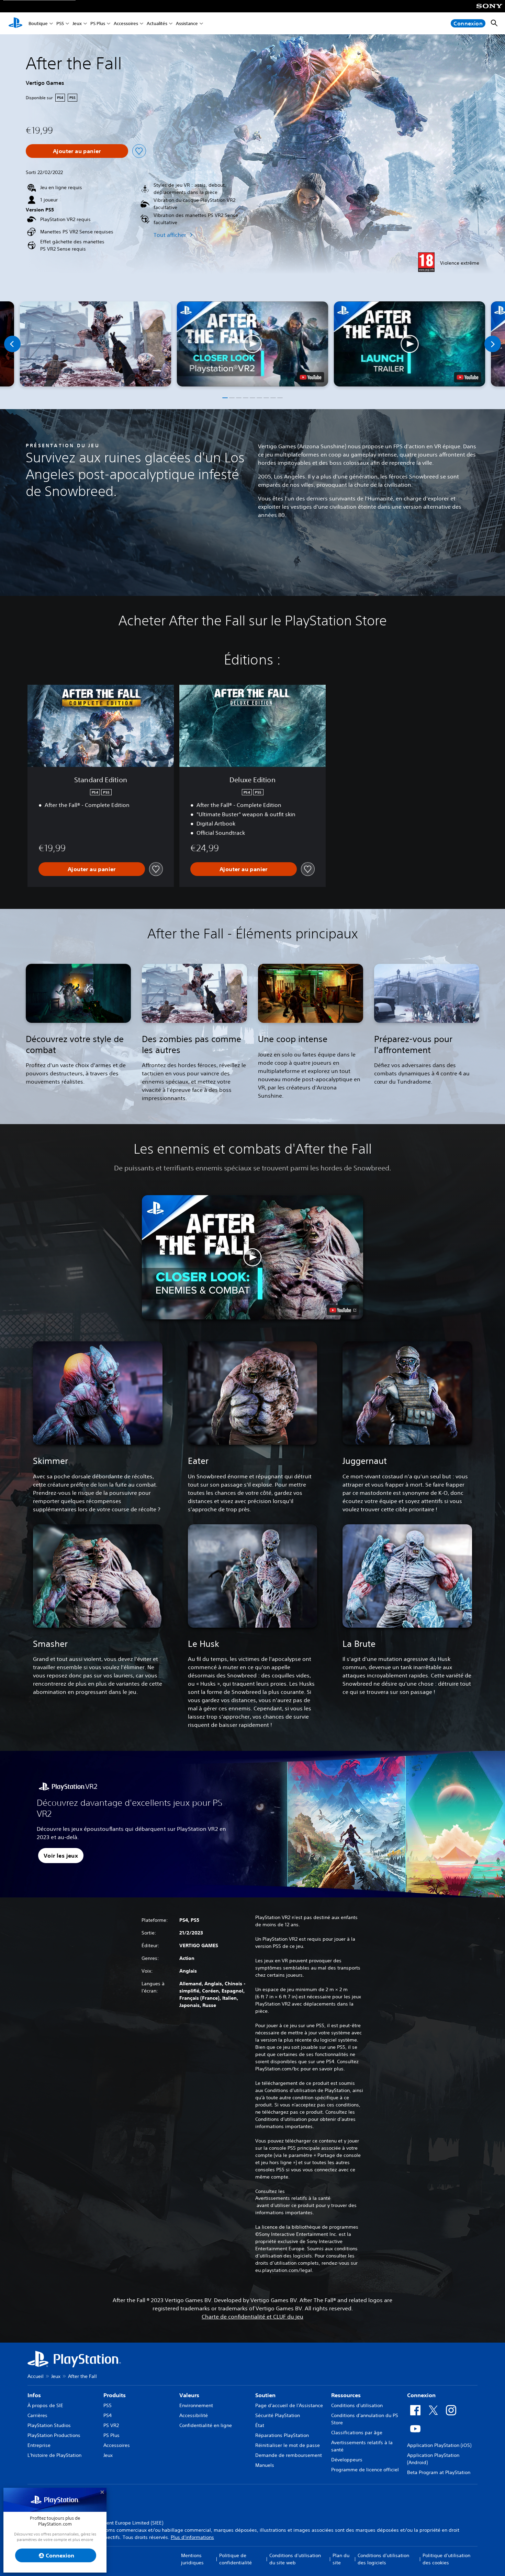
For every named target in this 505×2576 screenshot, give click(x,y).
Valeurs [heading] (189, 2395)
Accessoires (126, 24)
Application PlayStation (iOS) (439, 2445)
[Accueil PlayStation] (15, 23)
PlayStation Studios (49, 2425)
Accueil (36, 2376)
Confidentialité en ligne (206, 2425)
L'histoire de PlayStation (54, 2455)
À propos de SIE (45, 2405)
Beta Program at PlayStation (439, 2472)
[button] (253, 344)
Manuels (265, 2465)
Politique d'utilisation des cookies (446, 2559)
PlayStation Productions (54, 2435)
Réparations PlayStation (282, 2435)
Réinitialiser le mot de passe (288, 2445)
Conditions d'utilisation (357, 2405)
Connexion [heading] (421, 2395)
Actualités (157, 24)
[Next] (493, 344)
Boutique (38, 24)
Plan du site (341, 2559)
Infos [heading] (34, 2395)
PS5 (60, 24)
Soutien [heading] (265, 2395)
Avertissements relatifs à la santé (293, 2198)
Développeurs (347, 2460)
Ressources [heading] (346, 2395)
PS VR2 (111, 2425)
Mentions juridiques (192, 2559)
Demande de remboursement (289, 2455)
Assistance (187, 24)
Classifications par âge (357, 2433)
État (260, 2425)
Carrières (37, 2415)
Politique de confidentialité (235, 2559)
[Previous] (12, 344)
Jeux (77, 24)
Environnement (196, 2405)
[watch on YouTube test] (311, 377)
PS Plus (98, 24)
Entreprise (39, 2445)
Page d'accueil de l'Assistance (289, 2405)
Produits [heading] (115, 2395)
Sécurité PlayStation (278, 2415)
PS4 (108, 2415)
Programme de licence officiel (365, 2470)
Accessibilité (194, 2415)
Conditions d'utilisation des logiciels (383, 2559)
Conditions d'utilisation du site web (295, 2559)
